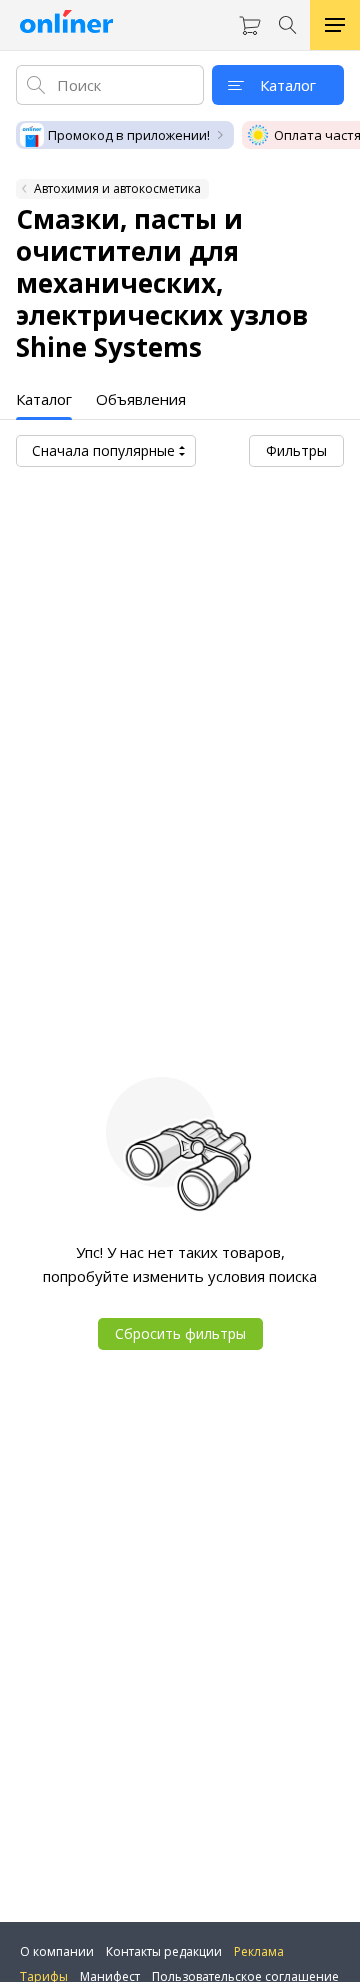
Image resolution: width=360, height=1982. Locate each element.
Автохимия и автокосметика (117, 188)
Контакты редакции (164, 1951)
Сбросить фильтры (180, 1333)
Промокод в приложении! (129, 135)
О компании (57, 1951)
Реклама (259, 1951)
